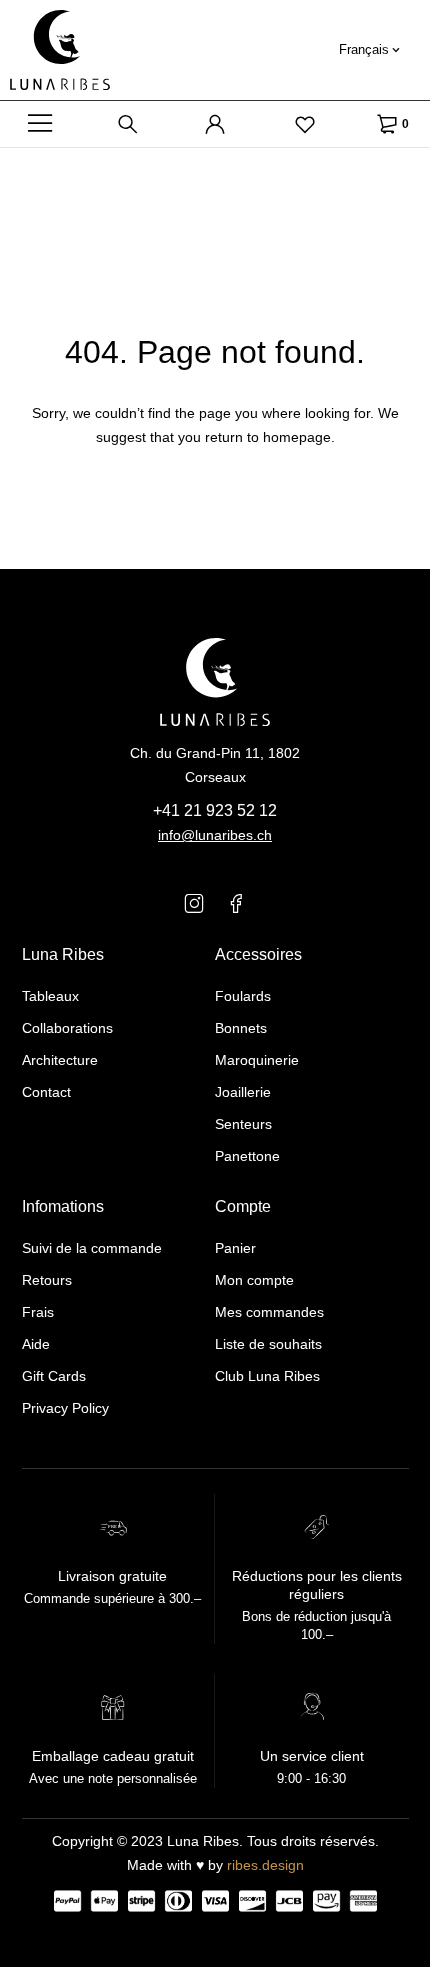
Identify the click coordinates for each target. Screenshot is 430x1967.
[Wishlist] (305, 124)
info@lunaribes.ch (215, 835)
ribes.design (265, 1865)
